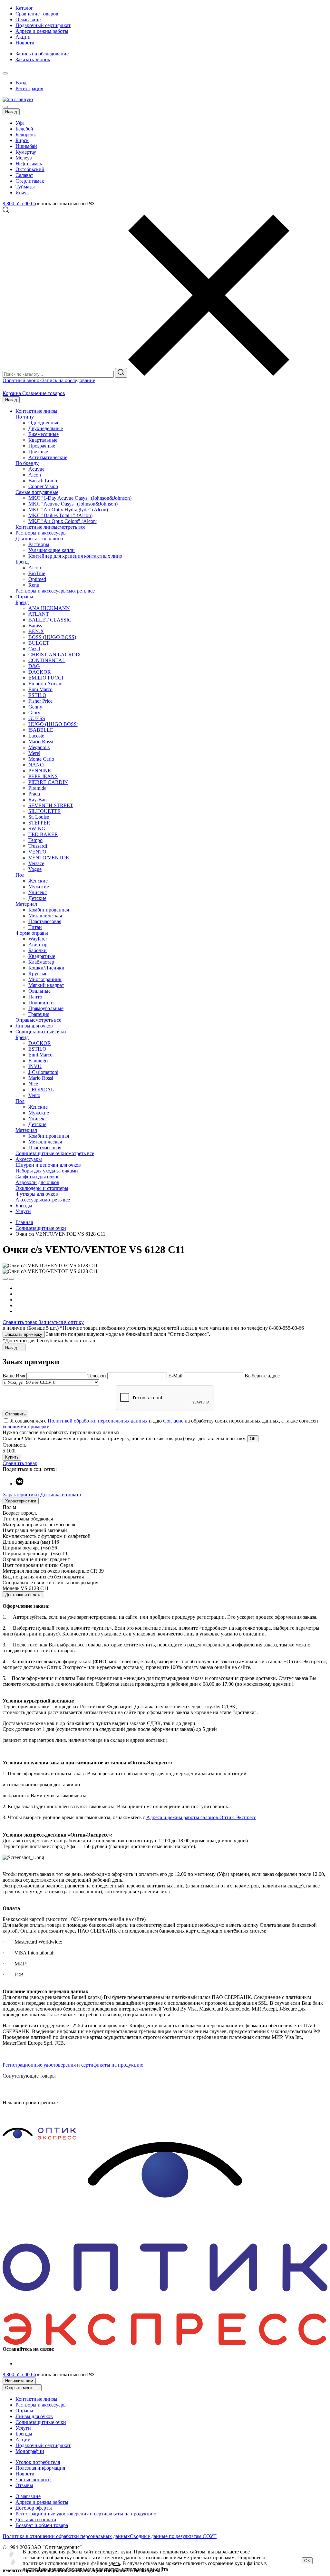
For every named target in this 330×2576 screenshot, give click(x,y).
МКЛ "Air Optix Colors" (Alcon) (63, 521)
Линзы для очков (34, 1026)
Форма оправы (32, 933)
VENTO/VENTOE (49, 858)
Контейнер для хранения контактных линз (75, 556)
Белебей (24, 129)
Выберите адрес (262, 1376)
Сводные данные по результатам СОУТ (173, 2536)
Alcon (35, 475)
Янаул (22, 193)
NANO (36, 765)
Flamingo (38, 1061)
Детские (37, 898)
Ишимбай (26, 146)
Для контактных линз (39, 539)
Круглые (38, 974)
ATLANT (39, 614)
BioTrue (37, 573)
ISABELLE (41, 730)
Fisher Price (40, 701)
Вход (21, 83)
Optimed (37, 579)
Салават (24, 175)
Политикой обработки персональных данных (98, 1421)
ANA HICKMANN (49, 608)
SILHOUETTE (44, 811)
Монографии (30, 2451)
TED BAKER (43, 834)
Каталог (24, 8)
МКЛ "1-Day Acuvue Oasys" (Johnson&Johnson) (80, 498)
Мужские (39, 887)
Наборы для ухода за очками (47, 1171)
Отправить (15, 1414)
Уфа (20, 123)
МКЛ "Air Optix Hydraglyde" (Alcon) (68, 510)
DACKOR (40, 672)
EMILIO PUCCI (46, 678)
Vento (34, 1095)
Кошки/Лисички (46, 968)
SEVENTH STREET (51, 805)
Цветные (38, 452)
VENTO (37, 852)
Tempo (35, 840)
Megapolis (39, 747)
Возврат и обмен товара (42, 2525)
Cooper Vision (43, 486)
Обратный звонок (22, 380)
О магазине (28, 19)
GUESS (37, 718)
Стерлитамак (30, 181)
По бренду (27, 463)
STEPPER (39, 823)
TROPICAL (41, 1090)
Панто (35, 997)
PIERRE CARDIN (48, 782)
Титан (35, 927)
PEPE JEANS (43, 776)
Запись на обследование (42, 54)
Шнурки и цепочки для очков (48, 1165)
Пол (20, 875)
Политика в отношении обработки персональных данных (66, 2536)
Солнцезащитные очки (41, 1032)
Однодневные (44, 423)
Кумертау (26, 152)
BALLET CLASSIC (50, 620)
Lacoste (36, 736)
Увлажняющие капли (52, 550)
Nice (33, 1084)
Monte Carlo (41, 759)
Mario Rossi (41, 742)
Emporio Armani (45, 684)
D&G (34, 666)
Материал (26, 904)
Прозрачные (42, 446)
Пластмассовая (45, 921)
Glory (34, 713)
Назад (11, 112)
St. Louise (39, 817)
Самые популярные (37, 492)
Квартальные (43, 440)
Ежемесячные (44, 434)
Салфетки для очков (38, 1177)
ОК (307, 2561)
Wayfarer (38, 939)
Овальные (39, 991)
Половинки (41, 1003)
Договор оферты (34, 2508)
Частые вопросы (34, 2480)
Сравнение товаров (37, 14)
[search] (121, 373)
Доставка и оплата (61, 1495)
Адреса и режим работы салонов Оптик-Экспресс (201, 1817)
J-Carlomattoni (43, 1072)
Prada (34, 794)
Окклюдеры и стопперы (42, 1188)
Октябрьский (30, 169)
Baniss (35, 626)
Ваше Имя (14, 1376)
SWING (37, 829)
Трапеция (39, 1014)
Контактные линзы (36, 411)
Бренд (22, 562)
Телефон (97, 1376)
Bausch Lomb (43, 481)
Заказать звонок (33, 59)
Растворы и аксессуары (41, 533)
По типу (25, 417)
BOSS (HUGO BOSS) (52, 637)
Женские (38, 881)
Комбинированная (49, 910)
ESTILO (37, 695)
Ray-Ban (38, 800)
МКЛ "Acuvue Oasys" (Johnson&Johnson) (73, 504)
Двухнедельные (46, 428)
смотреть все (71, 527)
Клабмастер (41, 962)
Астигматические (48, 457)
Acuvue (36, 469)
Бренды (24, 1206)
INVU (35, 1066)
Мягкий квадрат (46, 985)
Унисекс (38, 892)
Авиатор (38, 945)
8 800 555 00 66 (19, 203)
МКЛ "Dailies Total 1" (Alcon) (60, 515)
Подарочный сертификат (43, 25)
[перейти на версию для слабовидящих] (12, 72)
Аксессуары (29, 1159)
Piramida (37, 788)
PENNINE (40, 771)
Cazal (34, 649)
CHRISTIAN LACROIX (55, 655)
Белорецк (26, 135)
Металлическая (45, 916)
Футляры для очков (37, 1194)
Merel (34, 753)
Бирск (22, 140)
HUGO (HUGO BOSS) (53, 724)
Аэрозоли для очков (37, 1182)
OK (253, 1439)
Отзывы (24, 2485)
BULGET (39, 643)
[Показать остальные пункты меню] (5, 73)
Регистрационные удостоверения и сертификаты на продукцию (73, 2065)
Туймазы (25, 187)
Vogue (35, 869)
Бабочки (38, 950)
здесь (114, 2563)
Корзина (12, 393)
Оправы (24, 597)
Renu (34, 585)
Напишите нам (19, 2381)
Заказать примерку (24, 1334)
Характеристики (21, 1495)
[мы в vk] (19, 1484)
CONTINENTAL (47, 660)
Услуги (23, 1211)
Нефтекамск (29, 164)
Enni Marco (40, 689)
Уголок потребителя (38, 2462)
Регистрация (29, 88)
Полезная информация (40, 2468)
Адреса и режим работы (42, 31)
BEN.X (36, 631)
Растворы (39, 544)
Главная (24, 1222)
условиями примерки (26, 1427)
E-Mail (176, 1376)
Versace (36, 863)
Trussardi (38, 846)
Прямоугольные (46, 1008)
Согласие (173, 1421)
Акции (23, 37)
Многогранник (45, 979)
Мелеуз (24, 158)
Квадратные (42, 956)
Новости (25, 43)
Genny (35, 707)
